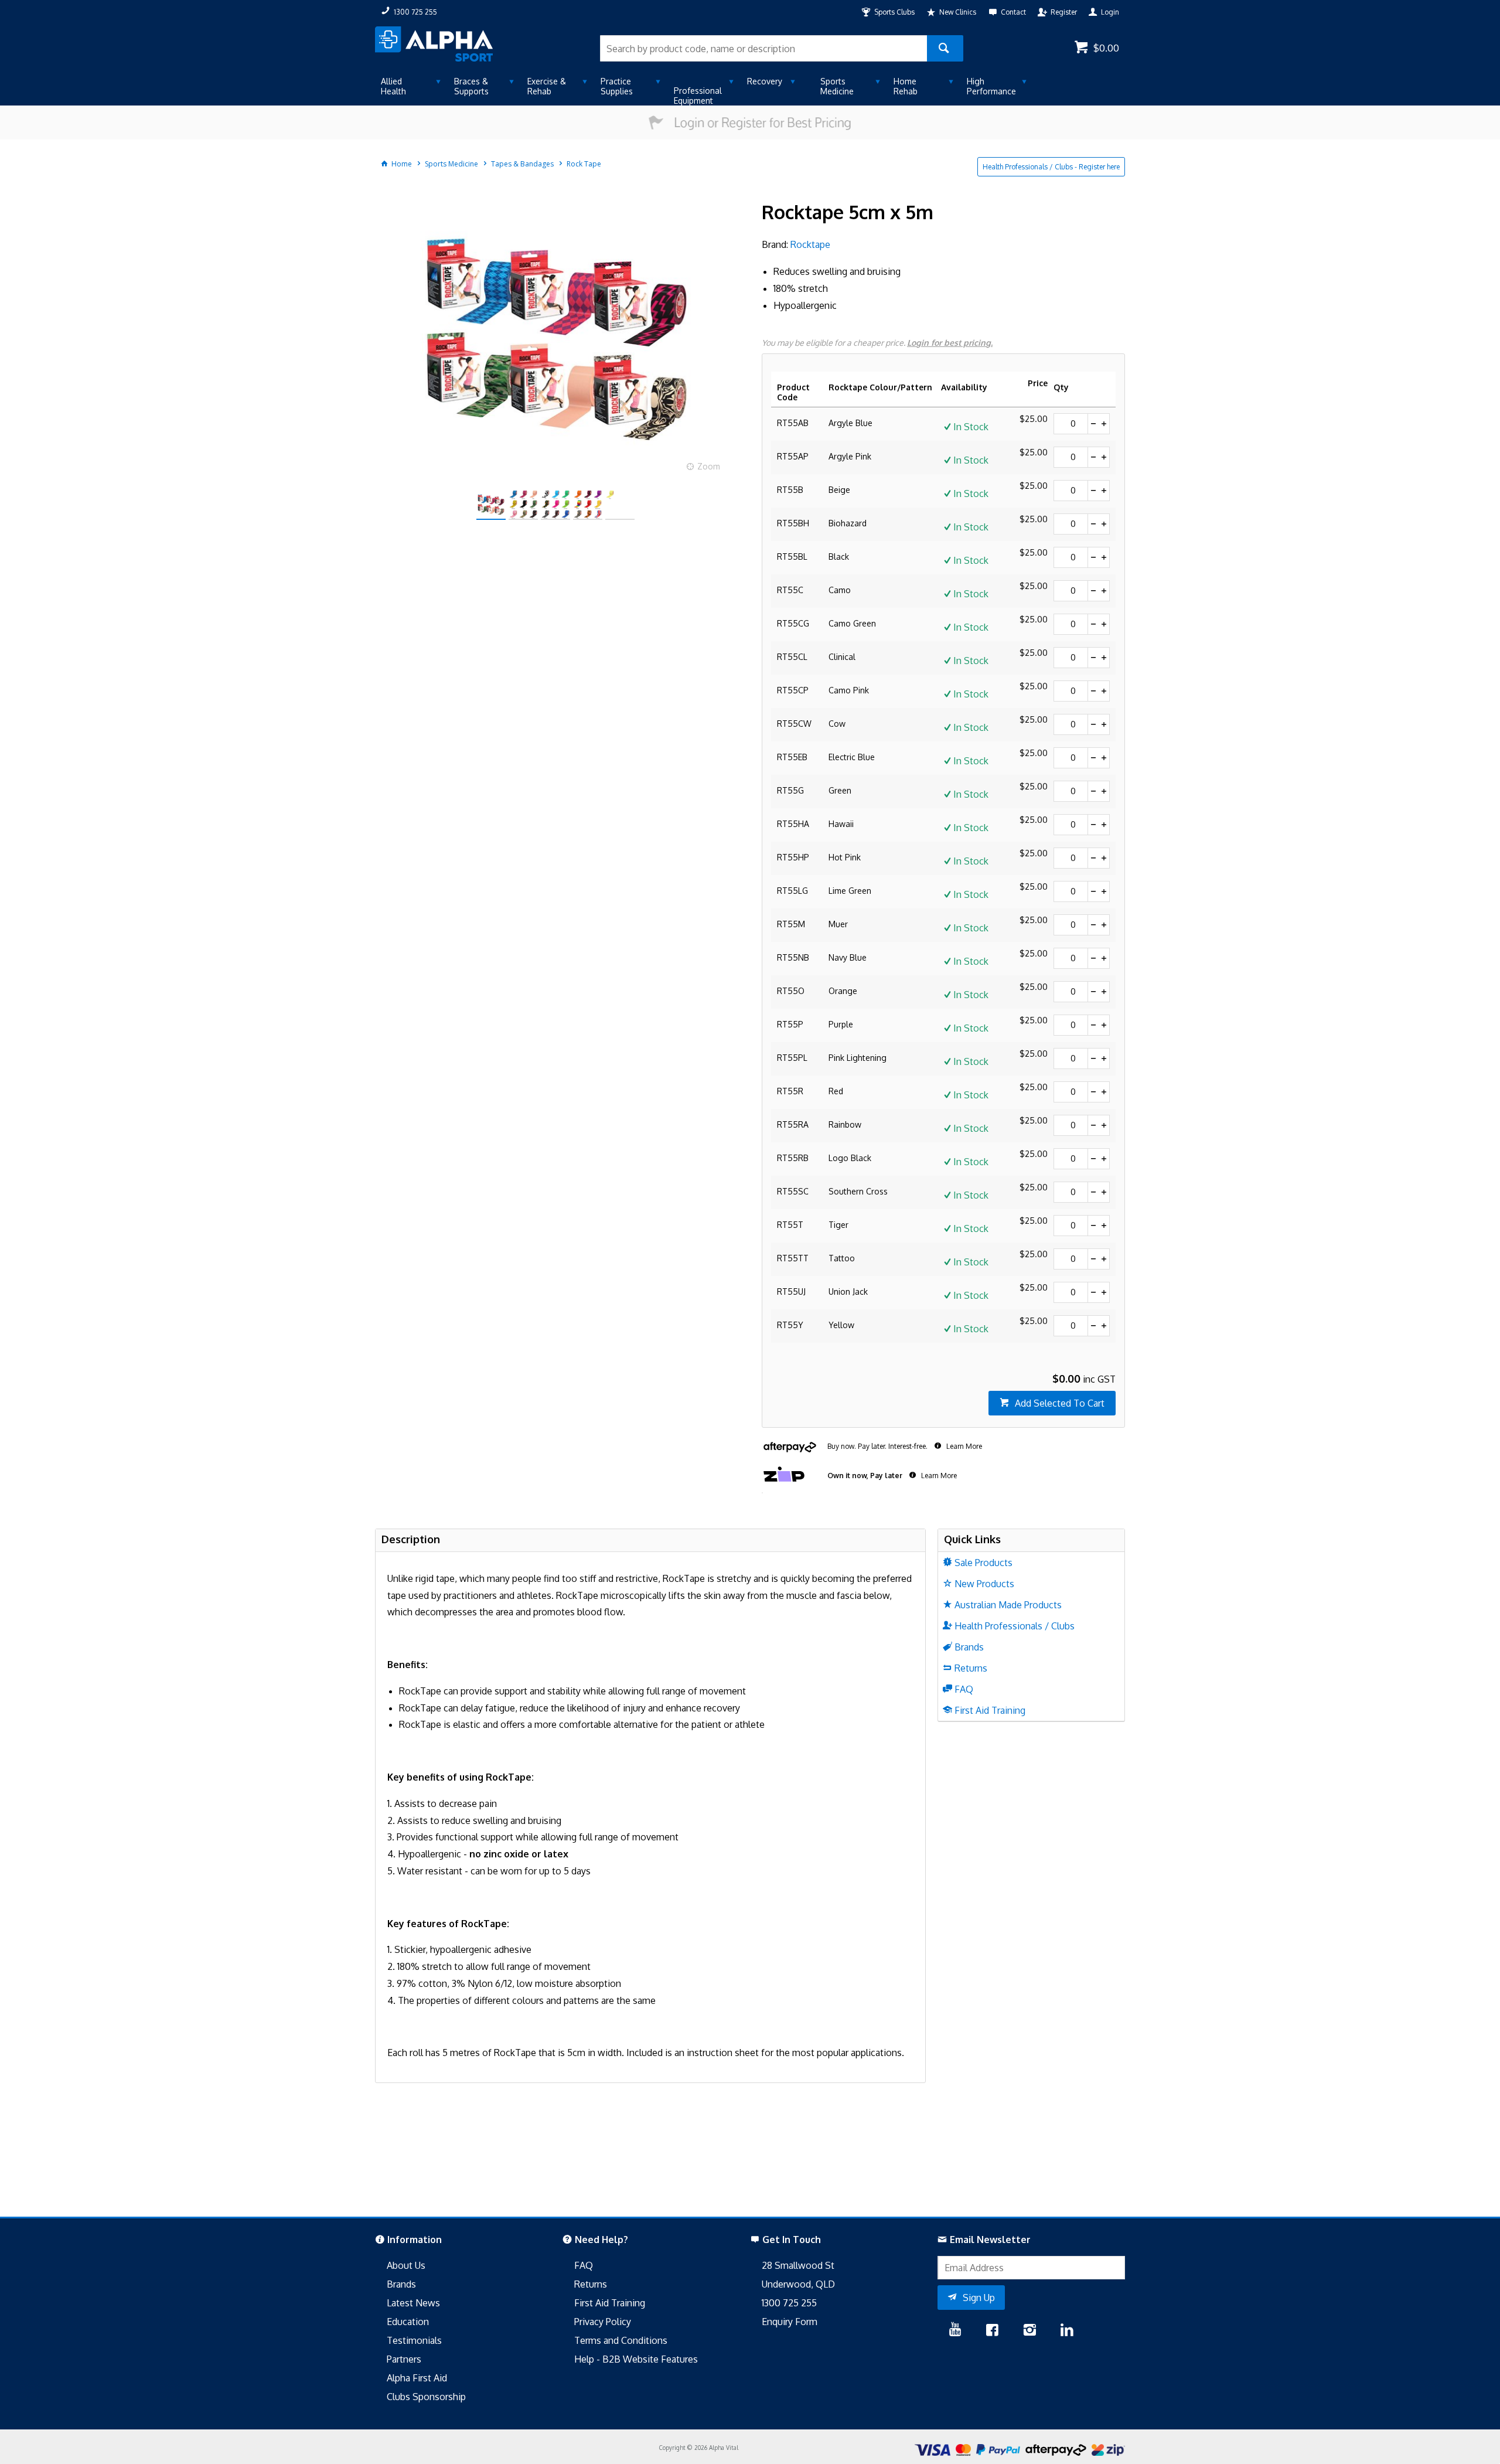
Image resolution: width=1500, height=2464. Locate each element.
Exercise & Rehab (547, 86)
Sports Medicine (837, 86)
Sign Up (979, 2298)
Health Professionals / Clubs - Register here (1051, 167)
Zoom (709, 466)
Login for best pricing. (950, 343)
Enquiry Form (790, 2322)
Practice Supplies (617, 86)
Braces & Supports (471, 86)
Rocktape (810, 244)
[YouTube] (955, 2331)
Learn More (963, 1446)
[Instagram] (1029, 2331)
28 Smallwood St (798, 2265)
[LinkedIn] (1067, 2331)
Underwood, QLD (798, 2284)
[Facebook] (992, 2331)
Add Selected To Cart (1060, 1403)
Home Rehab (906, 86)
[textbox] (763, 48)
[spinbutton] (1071, 424)
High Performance (991, 86)
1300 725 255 (789, 2303)
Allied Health (393, 86)
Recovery (765, 81)
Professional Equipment (698, 96)
